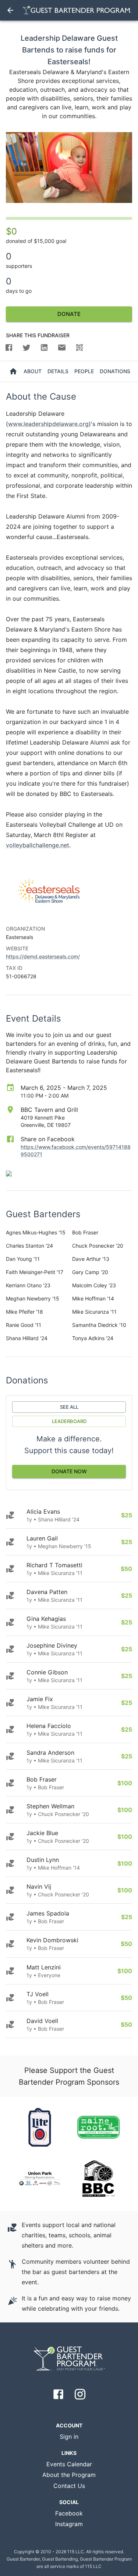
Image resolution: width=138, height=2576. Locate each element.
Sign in (69, 2437)
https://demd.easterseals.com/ (43, 956)
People (84, 371)
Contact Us (69, 2486)
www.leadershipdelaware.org (48, 424)
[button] (9, 348)
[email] (62, 348)
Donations (115, 371)
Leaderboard (69, 1421)
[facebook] (11, 348)
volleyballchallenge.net (38, 845)
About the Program (69, 2475)
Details (58, 371)
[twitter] (26, 348)
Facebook (69, 2513)
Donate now (69, 1471)
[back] (10, 10)
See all (69, 1407)
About (33, 371)
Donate (69, 314)
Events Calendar (69, 2464)
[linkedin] (44, 348)
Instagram (69, 2524)
